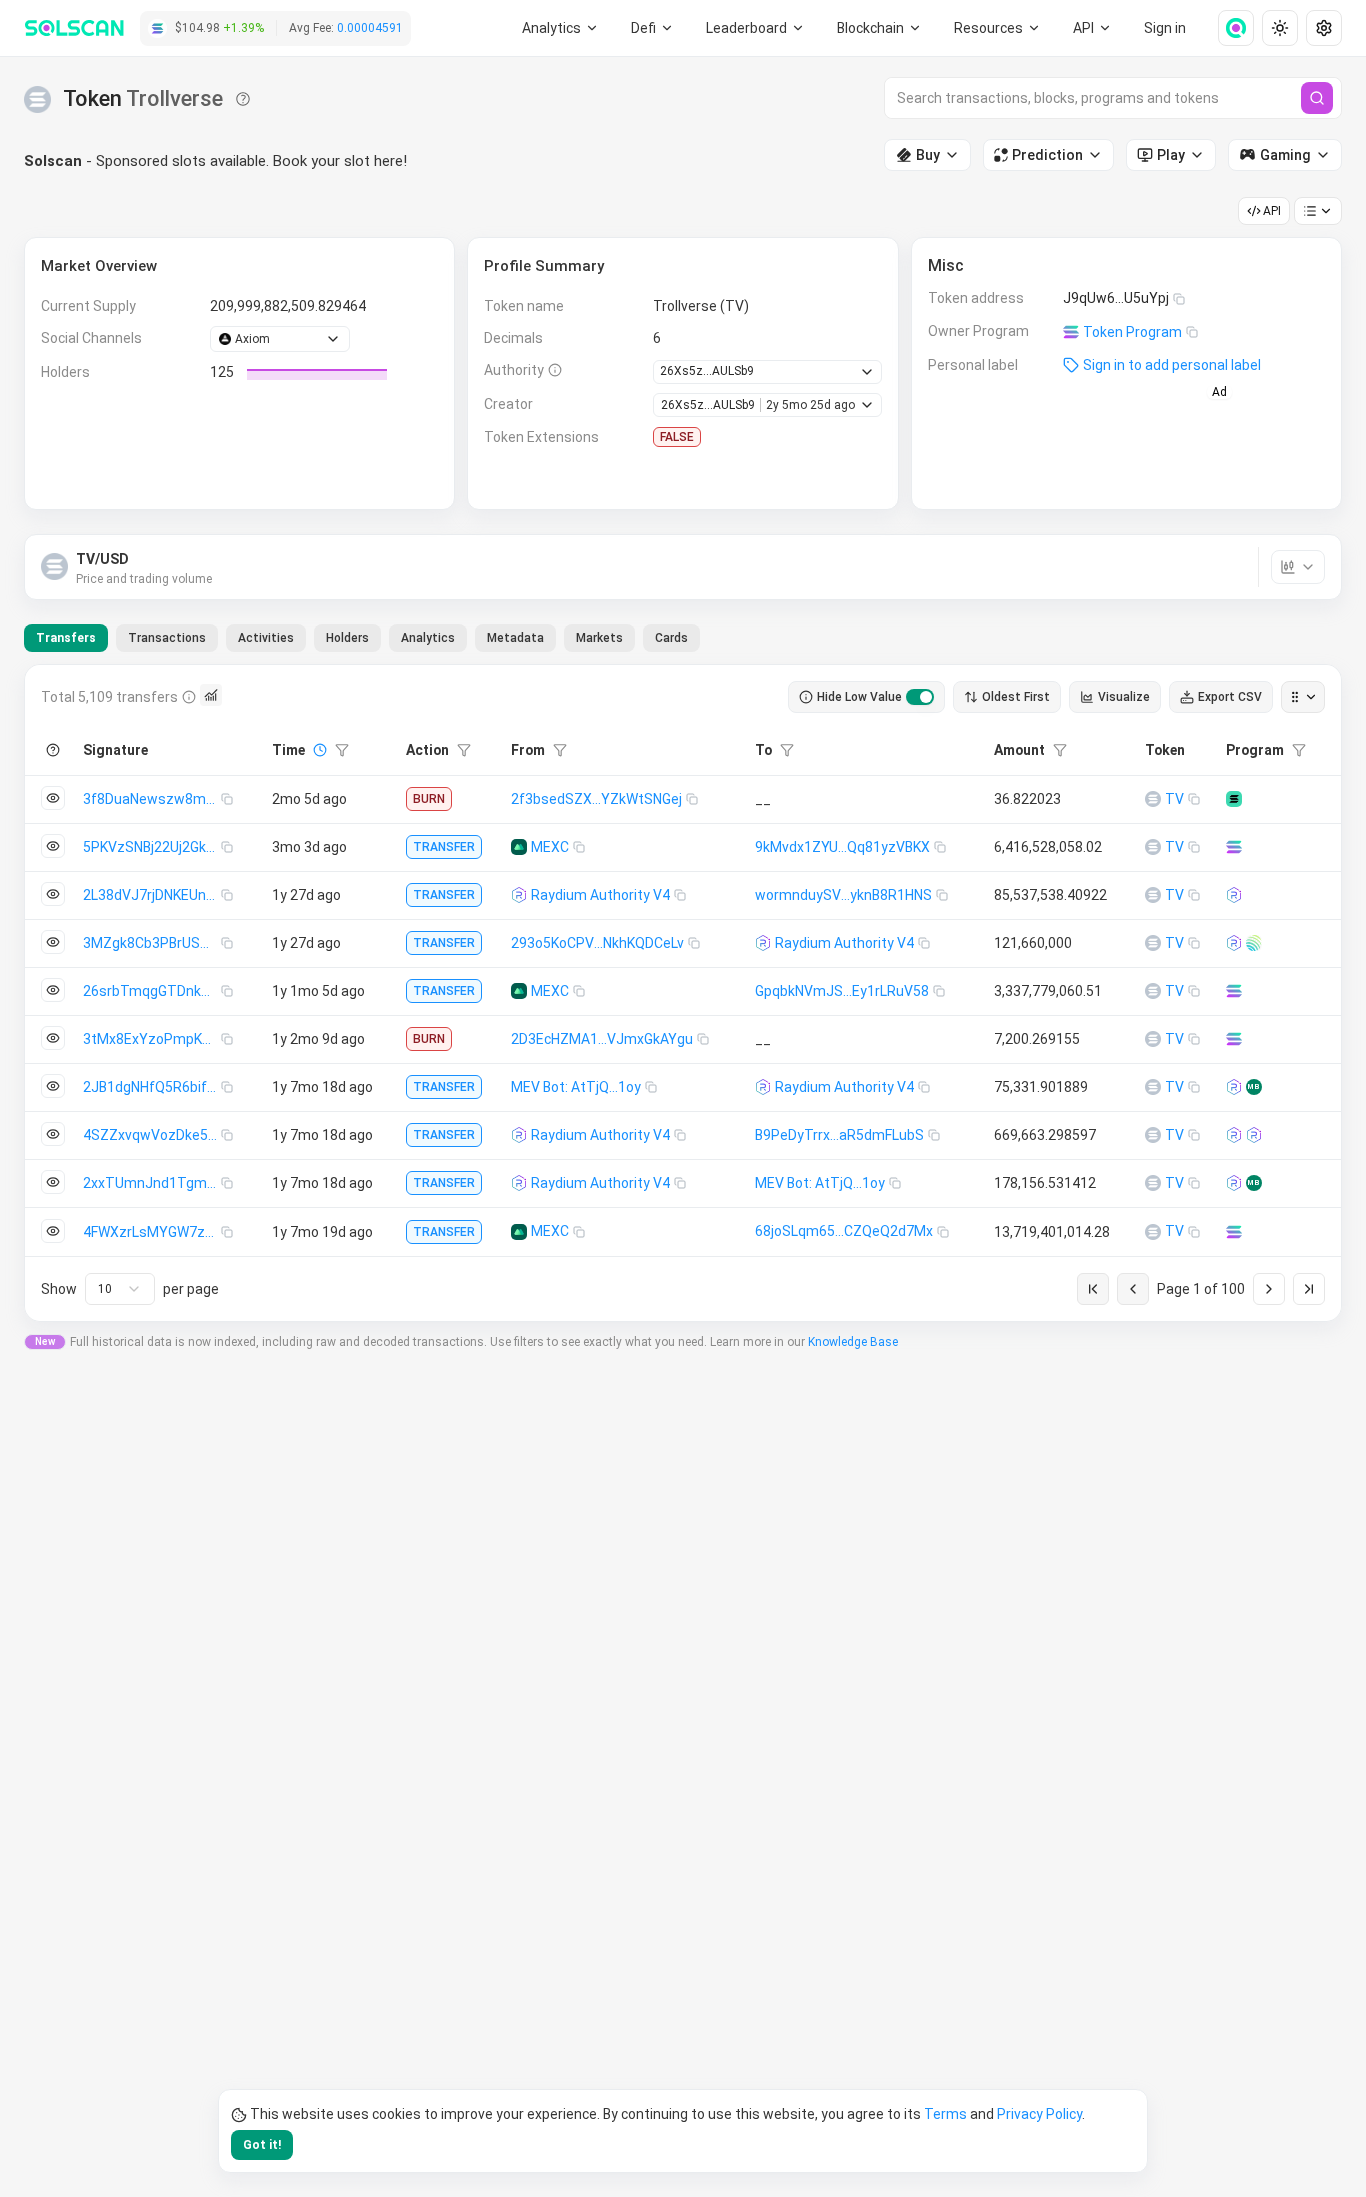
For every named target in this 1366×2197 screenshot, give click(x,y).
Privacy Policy (1039, 2114)
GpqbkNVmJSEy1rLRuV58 (842, 991)
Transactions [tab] (167, 638)
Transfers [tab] (66, 638)
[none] (1228, 28)
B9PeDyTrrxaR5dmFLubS (839, 1135)
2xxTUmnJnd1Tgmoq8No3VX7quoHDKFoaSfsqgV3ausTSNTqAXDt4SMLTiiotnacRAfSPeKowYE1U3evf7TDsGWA (152, 1183)
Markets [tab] (599, 638)
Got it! (262, 2145)
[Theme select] (1280, 28)
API (1272, 211)
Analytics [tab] (428, 638)
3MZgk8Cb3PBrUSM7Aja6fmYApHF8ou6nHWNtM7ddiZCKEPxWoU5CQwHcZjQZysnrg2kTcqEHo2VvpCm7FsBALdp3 (152, 943)
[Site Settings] (1324, 28)
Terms (945, 2114)
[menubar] (880, 28)
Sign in (1165, 28)
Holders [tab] (347, 638)
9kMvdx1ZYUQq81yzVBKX (842, 847)
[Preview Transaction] (53, 798)
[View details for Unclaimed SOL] (1234, 799)
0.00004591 (370, 28)
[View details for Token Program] (1234, 847)
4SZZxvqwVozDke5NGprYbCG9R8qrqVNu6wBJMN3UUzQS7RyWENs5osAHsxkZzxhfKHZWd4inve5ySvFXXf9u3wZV (152, 1135)
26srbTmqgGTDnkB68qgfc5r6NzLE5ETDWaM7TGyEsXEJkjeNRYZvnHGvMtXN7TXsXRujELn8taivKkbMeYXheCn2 (152, 991)
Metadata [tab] (515, 638)
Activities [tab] (266, 638)
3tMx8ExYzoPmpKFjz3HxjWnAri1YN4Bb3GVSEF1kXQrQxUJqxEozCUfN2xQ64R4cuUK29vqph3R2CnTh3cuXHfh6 (152, 1039)
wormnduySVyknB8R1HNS (843, 895)
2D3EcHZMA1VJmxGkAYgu (602, 1039)
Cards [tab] (671, 638)
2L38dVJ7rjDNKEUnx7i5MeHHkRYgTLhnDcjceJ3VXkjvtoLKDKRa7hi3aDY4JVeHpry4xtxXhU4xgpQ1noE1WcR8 (152, 895)
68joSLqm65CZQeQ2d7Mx (844, 1231)
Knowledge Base (853, 1342)
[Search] (1317, 98)
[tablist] (362, 638)
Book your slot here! (340, 161)
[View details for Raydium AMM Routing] (1254, 1135)
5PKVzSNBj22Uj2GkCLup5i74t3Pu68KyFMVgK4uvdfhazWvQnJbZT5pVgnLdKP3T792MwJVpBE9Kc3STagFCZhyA (152, 847)
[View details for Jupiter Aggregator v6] (1254, 943)
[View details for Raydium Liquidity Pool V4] (1234, 895)
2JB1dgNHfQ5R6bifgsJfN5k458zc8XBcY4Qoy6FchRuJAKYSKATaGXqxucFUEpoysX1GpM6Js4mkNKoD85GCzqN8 (152, 1087)
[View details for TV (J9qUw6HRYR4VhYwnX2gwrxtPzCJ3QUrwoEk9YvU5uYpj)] (1153, 799)
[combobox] (120, 1289)
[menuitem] (560, 28)
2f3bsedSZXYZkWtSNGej (596, 799)
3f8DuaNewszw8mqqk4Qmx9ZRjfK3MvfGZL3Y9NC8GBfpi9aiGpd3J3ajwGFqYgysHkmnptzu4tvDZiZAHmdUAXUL (152, 799)
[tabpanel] (683, 993)
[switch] (920, 697)
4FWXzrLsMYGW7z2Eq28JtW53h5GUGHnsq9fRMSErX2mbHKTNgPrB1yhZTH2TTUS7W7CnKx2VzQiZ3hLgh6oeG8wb (152, 1232)
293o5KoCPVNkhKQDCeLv (597, 943)
